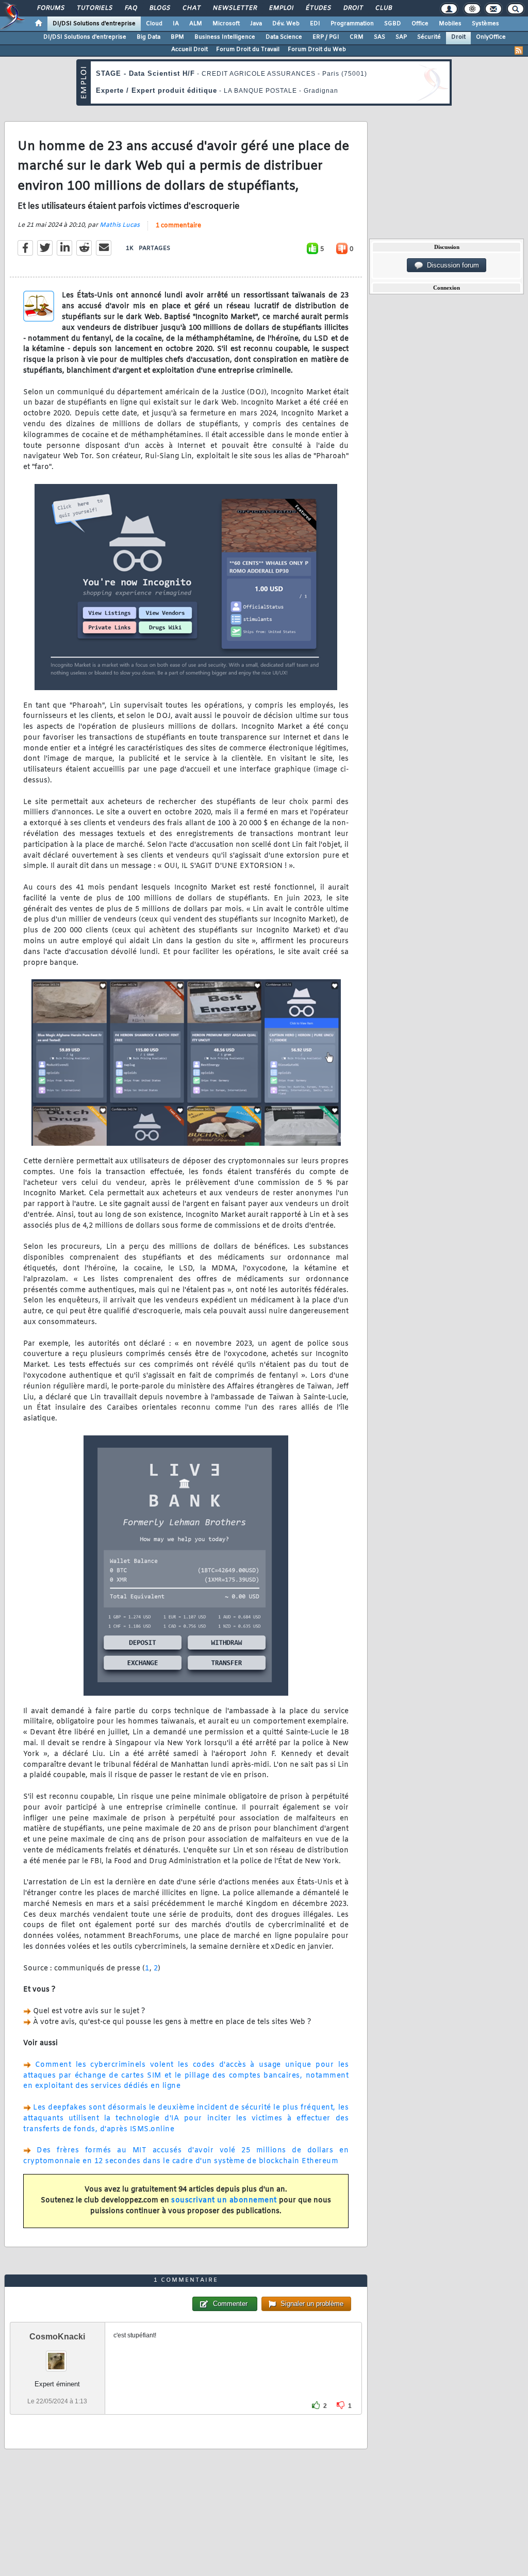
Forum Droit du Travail (248, 49)
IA (176, 24)
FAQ (130, 8)
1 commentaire (178, 226)
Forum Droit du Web (317, 49)
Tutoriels (94, 8)
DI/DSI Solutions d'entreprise (94, 24)
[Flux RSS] (519, 51)
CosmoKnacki (57, 2337)
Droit (353, 8)
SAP (401, 37)
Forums (50, 8)
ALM (196, 24)
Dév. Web (286, 24)
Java (256, 24)
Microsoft (226, 24)
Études (318, 8)
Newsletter (234, 8)
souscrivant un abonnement (224, 2201)
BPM (177, 37)
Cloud (154, 24)
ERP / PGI (326, 37)
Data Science (284, 37)
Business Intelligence (225, 37)
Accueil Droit (189, 49)
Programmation (352, 24)
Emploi (281, 8)
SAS (379, 37)
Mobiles (450, 24)
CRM (357, 37)
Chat (191, 8)
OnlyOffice (491, 37)
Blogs (159, 8)
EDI (315, 24)
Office (420, 24)
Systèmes (485, 24)
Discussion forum (451, 265)
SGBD (393, 24)
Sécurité (429, 37)
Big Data (148, 37)
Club (383, 8)
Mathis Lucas (120, 225)
